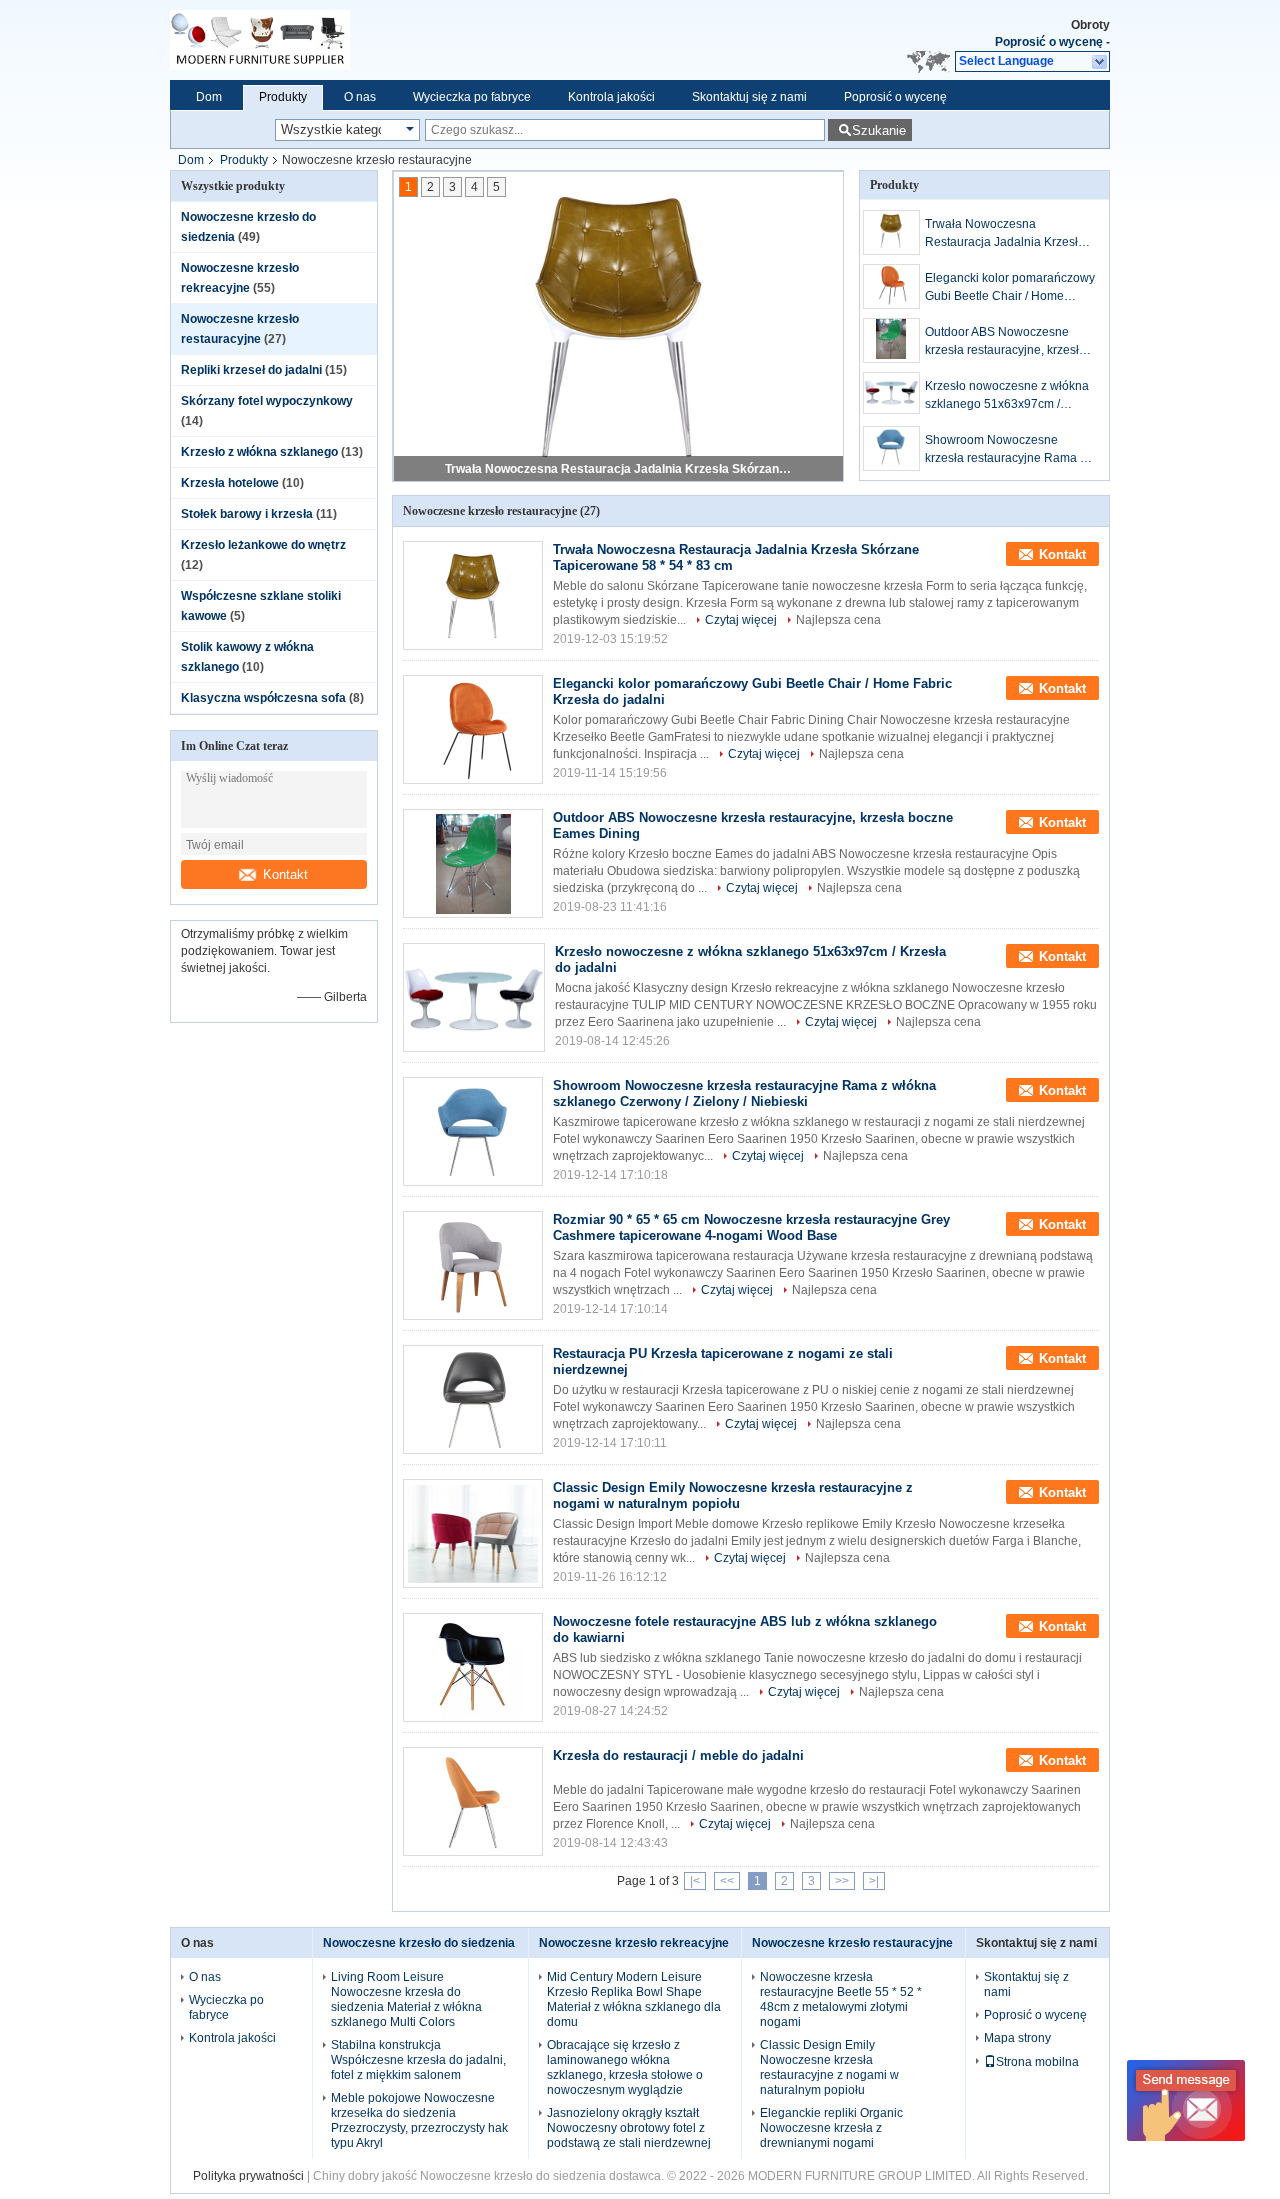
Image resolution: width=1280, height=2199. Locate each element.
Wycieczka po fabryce (472, 97)
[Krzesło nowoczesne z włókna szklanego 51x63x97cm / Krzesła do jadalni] (891, 393)
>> (842, 1881)
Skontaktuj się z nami (749, 97)
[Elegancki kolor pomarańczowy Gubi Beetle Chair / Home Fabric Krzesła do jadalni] (891, 286)
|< (695, 1881)
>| (874, 1881)
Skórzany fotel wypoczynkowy (267, 401)
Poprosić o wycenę (1049, 42)
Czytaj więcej (741, 620)
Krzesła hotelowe (230, 483)
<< (727, 1881)
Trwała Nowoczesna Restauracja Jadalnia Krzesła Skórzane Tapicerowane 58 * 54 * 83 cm (620, 469)
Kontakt (285, 874)
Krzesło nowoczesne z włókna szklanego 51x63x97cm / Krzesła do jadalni (1007, 396)
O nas (360, 97)
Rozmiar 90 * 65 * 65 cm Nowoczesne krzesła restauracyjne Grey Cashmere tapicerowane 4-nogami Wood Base (751, 1227)
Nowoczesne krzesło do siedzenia (419, 1943)
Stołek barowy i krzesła (247, 514)
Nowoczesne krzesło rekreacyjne (634, 1943)
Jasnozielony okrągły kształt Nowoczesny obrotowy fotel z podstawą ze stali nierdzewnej (629, 2128)
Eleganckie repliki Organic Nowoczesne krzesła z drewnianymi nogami (831, 2128)
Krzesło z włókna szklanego (259, 452)
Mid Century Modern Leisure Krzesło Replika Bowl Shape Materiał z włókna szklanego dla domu (634, 1999)
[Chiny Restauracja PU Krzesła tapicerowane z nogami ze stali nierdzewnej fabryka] (473, 1399)
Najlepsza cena (838, 620)
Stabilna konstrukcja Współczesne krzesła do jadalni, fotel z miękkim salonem (418, 2060)
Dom (209, 97)
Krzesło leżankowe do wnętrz (263, 545)
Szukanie (879, 130)
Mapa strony (1017, 2038)
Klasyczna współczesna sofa (263, 698)
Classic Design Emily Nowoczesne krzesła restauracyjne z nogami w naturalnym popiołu (733, 1495)
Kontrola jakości (611, 97)
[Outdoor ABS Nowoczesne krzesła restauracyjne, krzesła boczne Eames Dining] (891, 340)
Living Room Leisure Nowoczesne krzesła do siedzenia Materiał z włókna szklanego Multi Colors (406, 1999)
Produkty (283, 97)
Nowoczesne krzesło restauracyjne (852, 1943)
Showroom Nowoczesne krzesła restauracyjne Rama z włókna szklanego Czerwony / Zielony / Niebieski (1006, 450)
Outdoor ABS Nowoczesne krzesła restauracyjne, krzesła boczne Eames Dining (1005, 342)
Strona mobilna (1037, 2062)
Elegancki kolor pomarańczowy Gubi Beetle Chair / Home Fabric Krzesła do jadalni (1010, 288)
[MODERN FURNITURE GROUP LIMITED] (350, 40)
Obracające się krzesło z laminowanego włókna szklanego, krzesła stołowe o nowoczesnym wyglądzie (625, 2067)
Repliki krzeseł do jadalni (251, 370)
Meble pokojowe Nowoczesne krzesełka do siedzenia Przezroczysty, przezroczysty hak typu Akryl (419, 2120)
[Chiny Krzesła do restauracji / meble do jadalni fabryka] (473, 1801)
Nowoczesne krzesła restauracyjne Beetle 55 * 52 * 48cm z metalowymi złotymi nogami (841, 1999)
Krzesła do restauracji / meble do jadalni (678, 1755)
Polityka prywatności (248, 2176)
